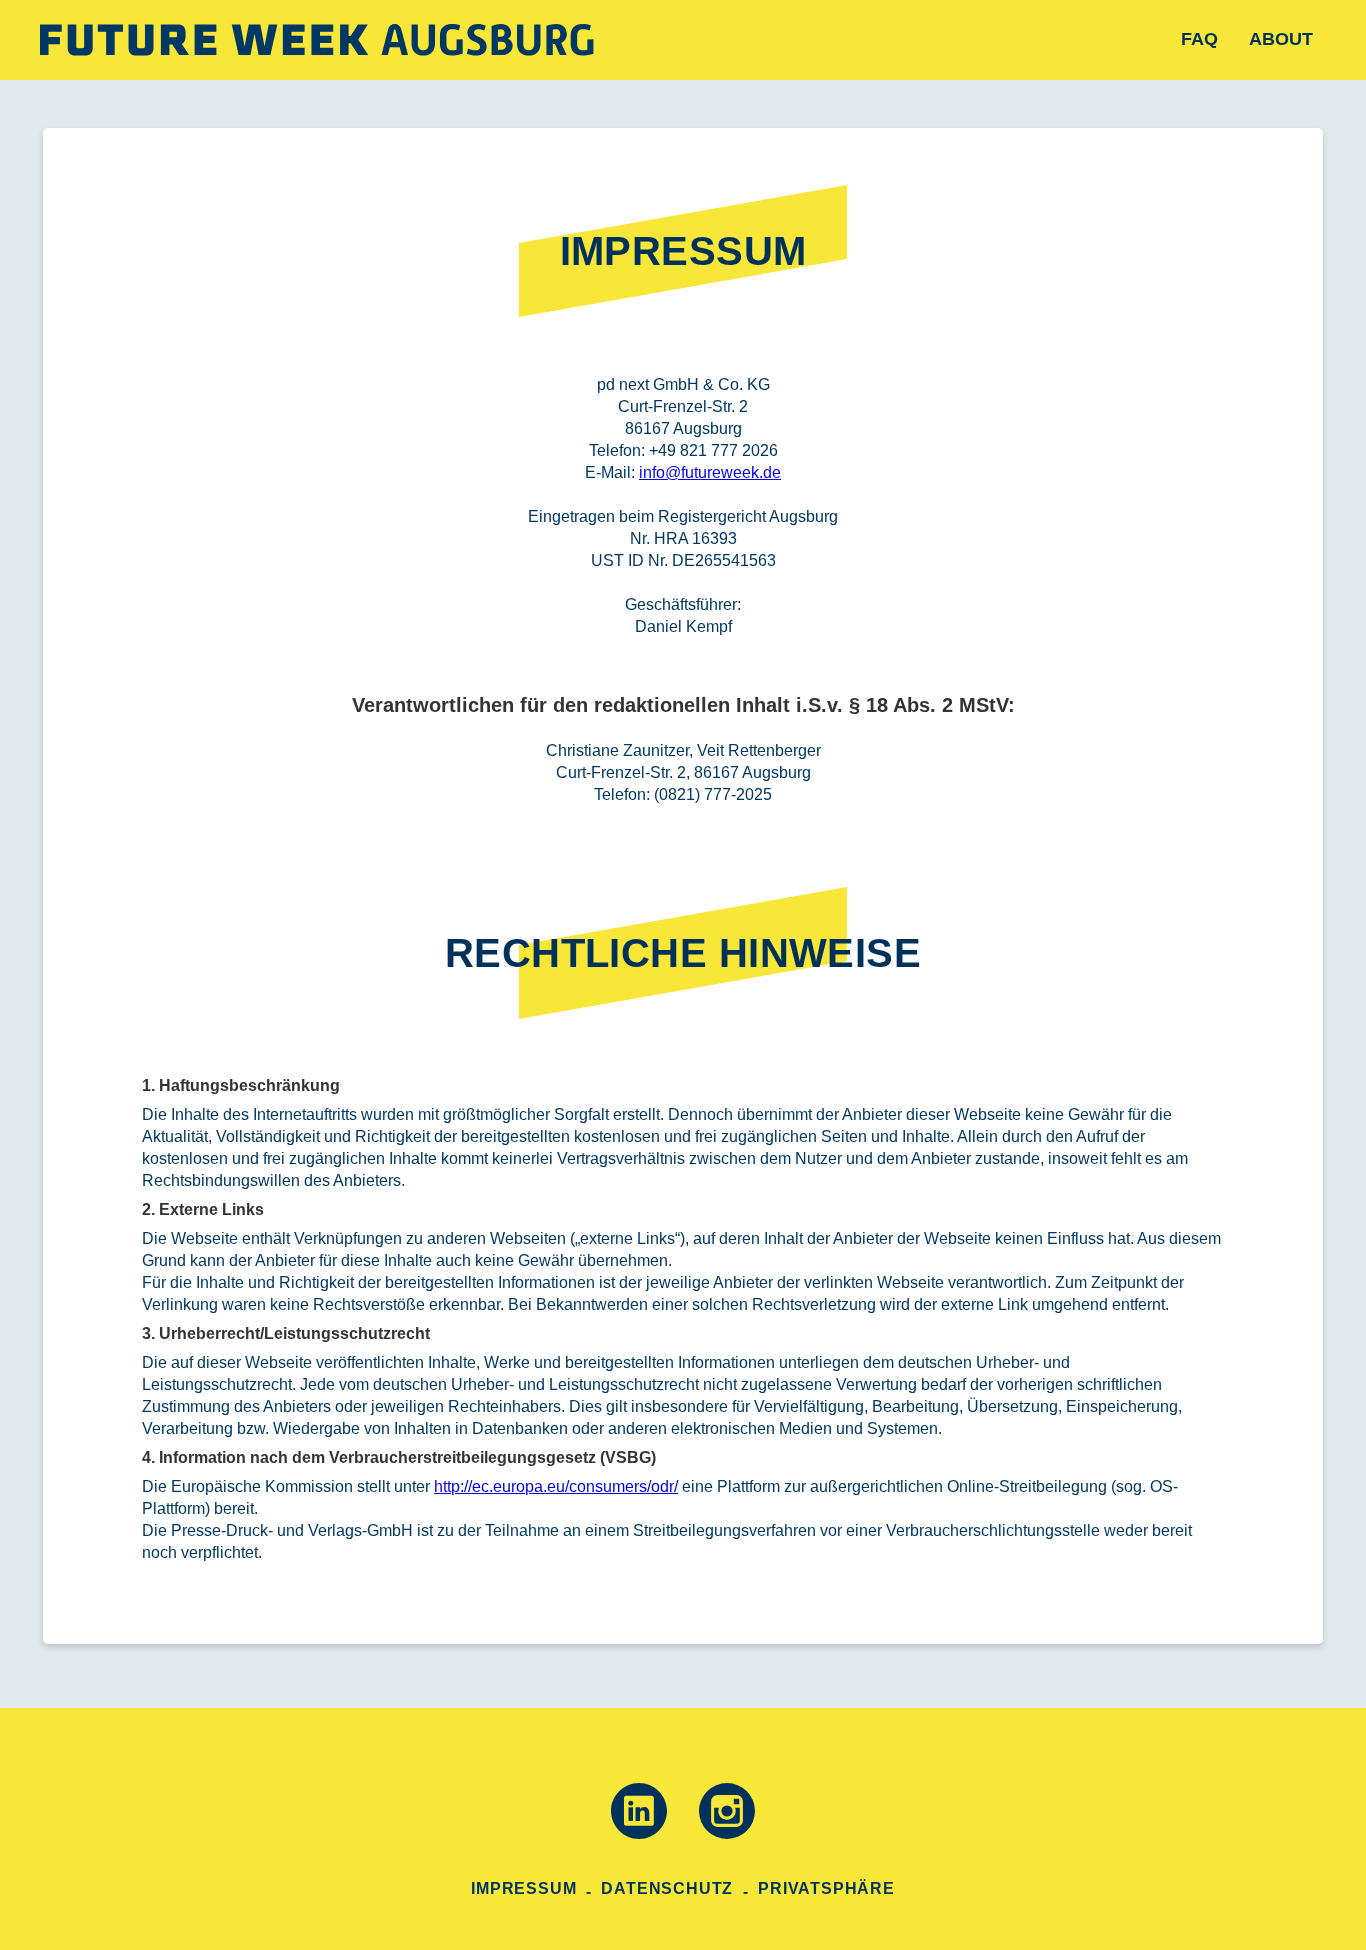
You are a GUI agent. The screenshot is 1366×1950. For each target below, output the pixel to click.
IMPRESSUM (523, 1888)
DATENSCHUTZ (667, 1888)
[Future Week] (317, 40)
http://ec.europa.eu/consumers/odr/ (556, 1486)
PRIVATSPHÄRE (826, 1888)
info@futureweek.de (710, 472)
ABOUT (1281, 39)
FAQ (1199, 39)
